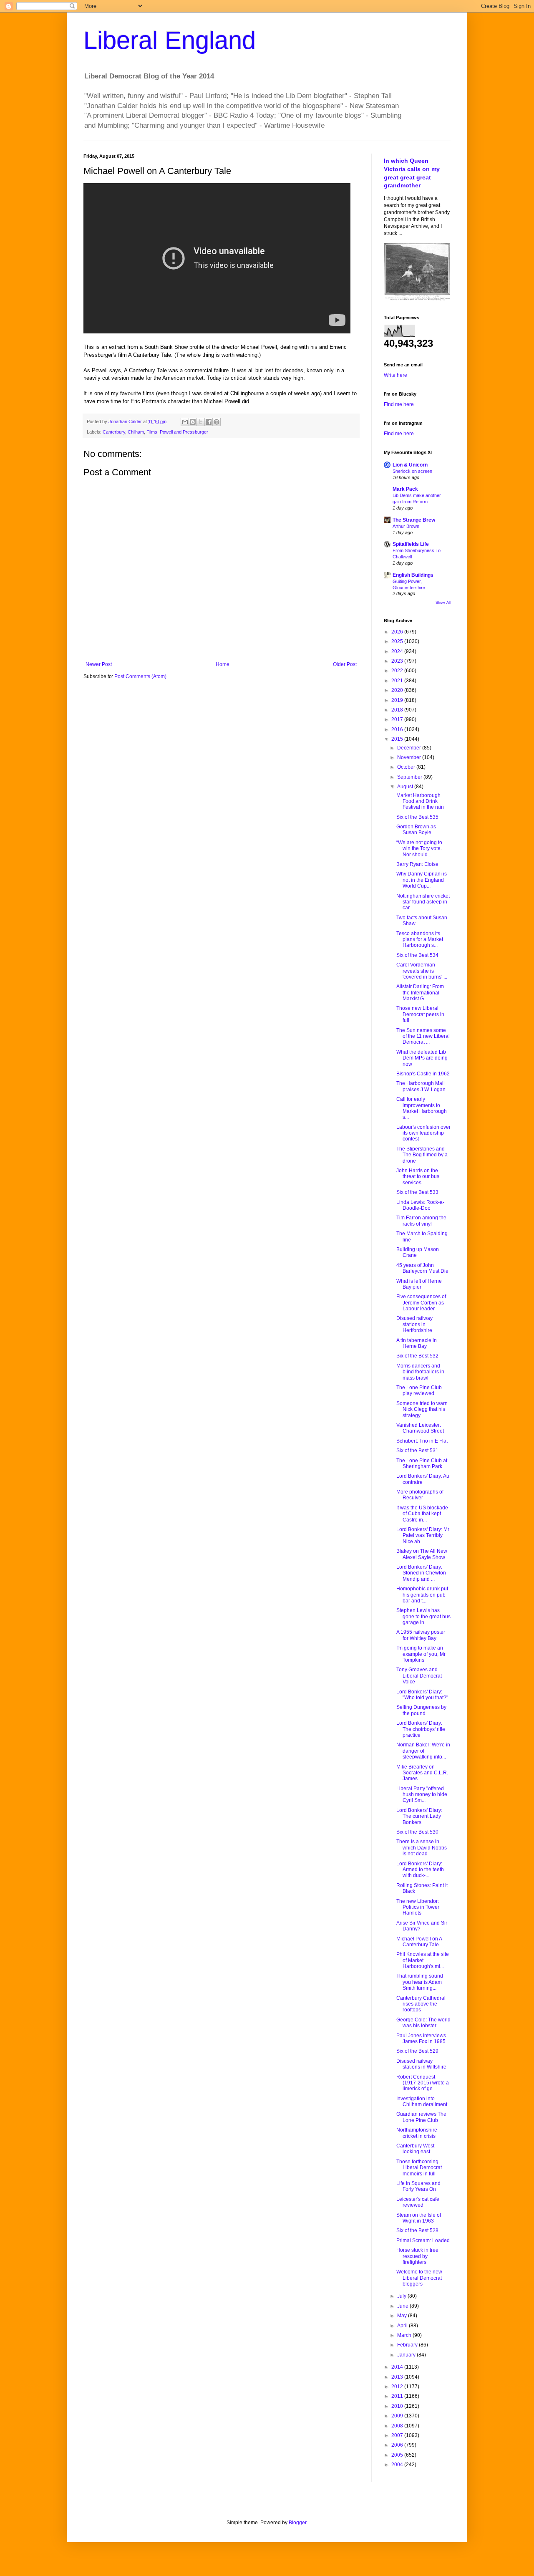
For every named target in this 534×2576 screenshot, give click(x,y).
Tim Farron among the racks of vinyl (421, 1221)
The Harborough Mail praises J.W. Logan (421, 1086)
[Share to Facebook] (209, 422)
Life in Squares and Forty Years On (418, 2186)
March (405, 2335)
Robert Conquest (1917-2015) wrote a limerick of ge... (423, 2083)
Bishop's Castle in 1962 (423, 1074)
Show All (443, 603)
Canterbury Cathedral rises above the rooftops (421, 2004)
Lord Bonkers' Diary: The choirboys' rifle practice (421, 1729)
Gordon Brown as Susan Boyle (416, 830)
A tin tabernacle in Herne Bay (417, 1343)
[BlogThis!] (193, 422)
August (406, 787)
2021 (398, 681)
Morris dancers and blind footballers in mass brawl (420, 1372)
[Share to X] (201, 422)
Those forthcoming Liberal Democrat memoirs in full (419, 2168)
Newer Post (99, 664)
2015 (398, 739)
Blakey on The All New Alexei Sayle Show (422, 1554)
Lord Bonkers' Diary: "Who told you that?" (422, 1695)
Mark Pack (405, 489)
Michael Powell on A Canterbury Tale (419, 1942)
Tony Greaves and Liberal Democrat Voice (419, 1676)
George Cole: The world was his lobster (423, 2023)
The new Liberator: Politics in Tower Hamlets (418, 1907)
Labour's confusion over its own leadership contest (423, 1133)
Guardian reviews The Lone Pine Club (421, 2117)
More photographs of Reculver (420, 1495)
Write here (395, 375)
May (403, 2316)
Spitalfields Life (411, 544)
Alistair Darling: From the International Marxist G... (420, 993)
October (407, 767)
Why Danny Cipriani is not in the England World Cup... (422, 880)
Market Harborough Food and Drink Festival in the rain (420, 801)
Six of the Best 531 (417, 1451)
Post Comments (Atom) (140, 676)
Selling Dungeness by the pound (421, 1710)
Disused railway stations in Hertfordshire (414, 1324)
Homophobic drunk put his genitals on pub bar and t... (422, 1595)
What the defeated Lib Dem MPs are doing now (422, 1058)
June (403, 2306)
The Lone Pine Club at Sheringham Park (422, 1463)
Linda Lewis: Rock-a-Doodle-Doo (420, 1205)
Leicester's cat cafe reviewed (418, 2202)
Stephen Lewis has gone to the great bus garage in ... (423, 1616)
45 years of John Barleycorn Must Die (422, 1268)
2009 (398, 2416)
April (403, 2326)
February (408, 2345)
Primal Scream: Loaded (423, 2240)
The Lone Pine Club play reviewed (419, 1390)
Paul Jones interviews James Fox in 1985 (421, 2039)
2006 (398, 2445)
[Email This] (185, 422)
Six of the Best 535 (417, 817)
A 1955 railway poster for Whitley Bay (421, 1635)
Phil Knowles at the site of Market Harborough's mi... (423, 1960)
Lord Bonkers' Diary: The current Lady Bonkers (419, 1816)
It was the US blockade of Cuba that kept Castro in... (422, 1514)
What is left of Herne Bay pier (419, 1284)
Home (223, 664)
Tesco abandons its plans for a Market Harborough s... (420, 940)
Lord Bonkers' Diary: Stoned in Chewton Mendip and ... (421, 1573)
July (402, 2296)
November (410, 757)
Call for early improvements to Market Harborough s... (422, 1108)
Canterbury (114, 432)
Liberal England (170, 40)
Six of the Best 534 (417, 955)
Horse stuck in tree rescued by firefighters (417, 2256)
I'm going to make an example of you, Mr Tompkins (421, 1654)
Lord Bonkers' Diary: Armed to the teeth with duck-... (420, 1870)
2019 (398, 700)
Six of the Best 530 (417, 1832)
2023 (398, 661)
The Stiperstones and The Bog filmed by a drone (422, 1155)
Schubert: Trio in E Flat (422, 1441)
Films (152, 432)
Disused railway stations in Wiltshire (421, 2064)
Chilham (136, 432)
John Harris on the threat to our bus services (418, 1177)
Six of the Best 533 (417, 1192)
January (407, 2355)
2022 (398, 671)
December (410, 748)
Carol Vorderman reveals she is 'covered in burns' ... (422, 971)
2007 (398, 2435)
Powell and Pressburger (184, 432)
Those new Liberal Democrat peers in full (420, 1014)
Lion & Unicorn (410, 465)
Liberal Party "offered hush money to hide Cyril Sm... (422, 1795)
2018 (398, 710)
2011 (398, 2396)
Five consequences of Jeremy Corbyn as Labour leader (421, 1303)
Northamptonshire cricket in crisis (417, 2133)
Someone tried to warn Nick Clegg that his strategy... (422, 1409)
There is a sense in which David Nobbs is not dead (422, 1848)
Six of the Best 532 (417, 1356)
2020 (398, 690)
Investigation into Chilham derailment (422, 2102)
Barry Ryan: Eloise (417, 864)
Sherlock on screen (412, 471)
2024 (398, 651)
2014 (398, 2367)
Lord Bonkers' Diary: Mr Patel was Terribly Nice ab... (423, 1535)
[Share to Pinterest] (217, 422)
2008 (398, 2426)
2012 (398, 2387)
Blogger (297, 2523)
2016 (398, 729)
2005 (398, 2455)
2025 (398, 641)
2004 (398, 2465)
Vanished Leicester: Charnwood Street (420, 1428)
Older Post (345, 664)
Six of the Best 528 (417, 2230)
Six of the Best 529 (417, 2051)
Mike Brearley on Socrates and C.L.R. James (422, 1773)
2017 (398, 719)
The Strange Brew (414, 520)
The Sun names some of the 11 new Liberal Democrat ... (423, 1036)
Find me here (399, 404)
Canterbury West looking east (415, 2149)
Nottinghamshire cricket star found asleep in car (423, 902)
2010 (398, 2406)
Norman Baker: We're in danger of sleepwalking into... (423, 1751)
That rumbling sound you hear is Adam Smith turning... (420, 1982)
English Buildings (413, 575)
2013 (398, 2377)
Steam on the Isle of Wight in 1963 (419, 2218)
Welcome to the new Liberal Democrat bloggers (419, 2278)
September (410, 777)
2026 (398, 632)
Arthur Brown (406, 526)
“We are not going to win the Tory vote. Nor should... (419, 849)
